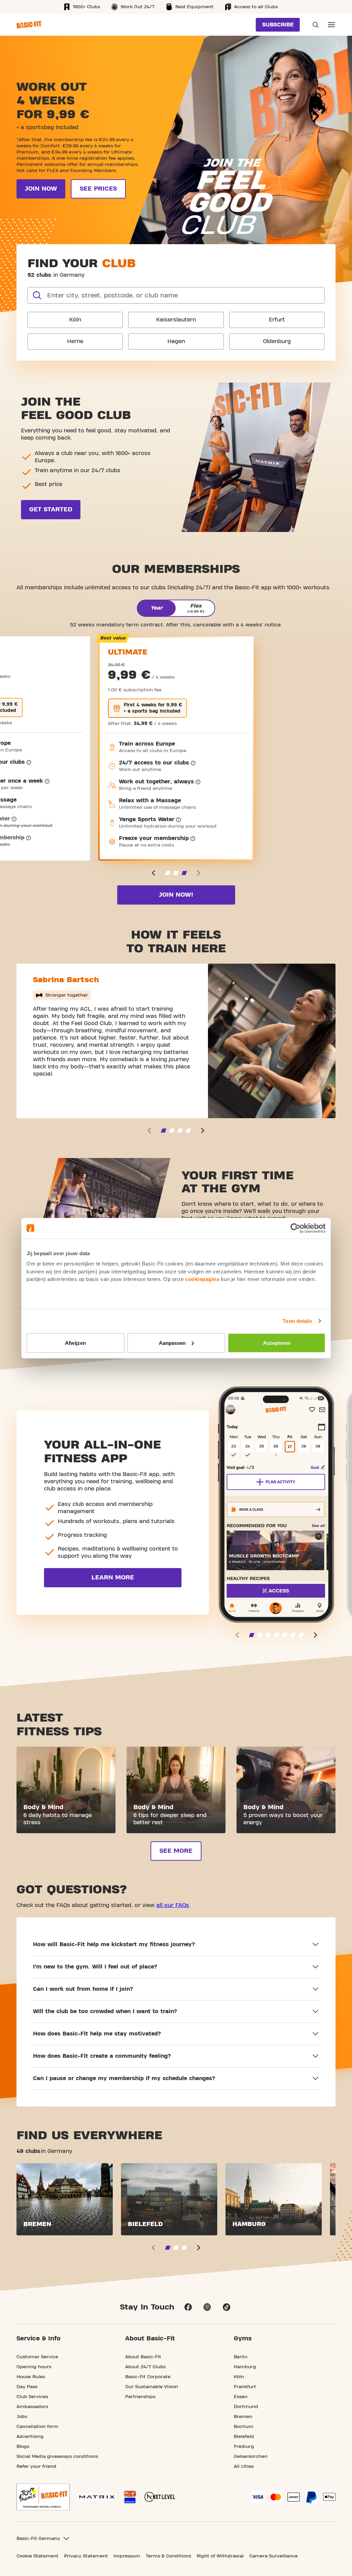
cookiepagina (202, 1279)
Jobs (22, 2417)
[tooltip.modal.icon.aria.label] (29, 762)
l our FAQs (175, 1905)
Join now (41, 189)
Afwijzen (75, 1343)
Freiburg (244, 2447)
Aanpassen (172, 1343)
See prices (98, 189)
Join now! (176, 895)
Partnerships (140, 2397)
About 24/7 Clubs (145, 2367)
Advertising (30, 2437)
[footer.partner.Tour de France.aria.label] (43, 2497)
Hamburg (245, 2367)
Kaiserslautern (176, 320)
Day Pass (27, 2387)
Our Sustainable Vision (152, 2387)
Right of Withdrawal (220, 2556)
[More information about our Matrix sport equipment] (97, 2497)
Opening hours (34, 2367)
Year (157, 608)
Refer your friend (36, 2466)
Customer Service (37, 2357)
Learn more (113, 1578)
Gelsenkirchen (251, 2456)
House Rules (31, 2377)
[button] (153, 873)
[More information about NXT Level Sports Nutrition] (160, 2497)
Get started (51, 509)
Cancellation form (37, 2427)
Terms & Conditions (168, 2556)
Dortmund (246, 2407)
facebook (188, 2307)
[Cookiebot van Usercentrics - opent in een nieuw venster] (295, 1228)
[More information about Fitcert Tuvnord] (130, 2497)
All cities (244, 2466)
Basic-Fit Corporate (148, 2377)
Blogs (23, 2447)
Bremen (243, 2417)
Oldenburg (277, 341)
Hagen (176, 341)
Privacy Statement (86, 2556)
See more (176, 1851)
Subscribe (278, 25)
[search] (37, 295)
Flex (196, 608)
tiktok (227, 2307)
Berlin (241, 2357)
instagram (207, 2307)
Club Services (32, 2397)
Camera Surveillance (273, 2556)
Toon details (297, 1321)
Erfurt (277, 320)
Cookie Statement (37, 2556)
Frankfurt (245, 2387)
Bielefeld (244, 2437)
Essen (241, 2397)
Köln (75, 320)
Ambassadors (32, 2407)
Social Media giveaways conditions (57, 2456)
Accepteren (277, 1343)
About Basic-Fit (143, 2357)
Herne (75, 341)
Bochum (244, 2427)
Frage (313, 25)
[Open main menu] (331, 25)
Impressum (127, 2556)
